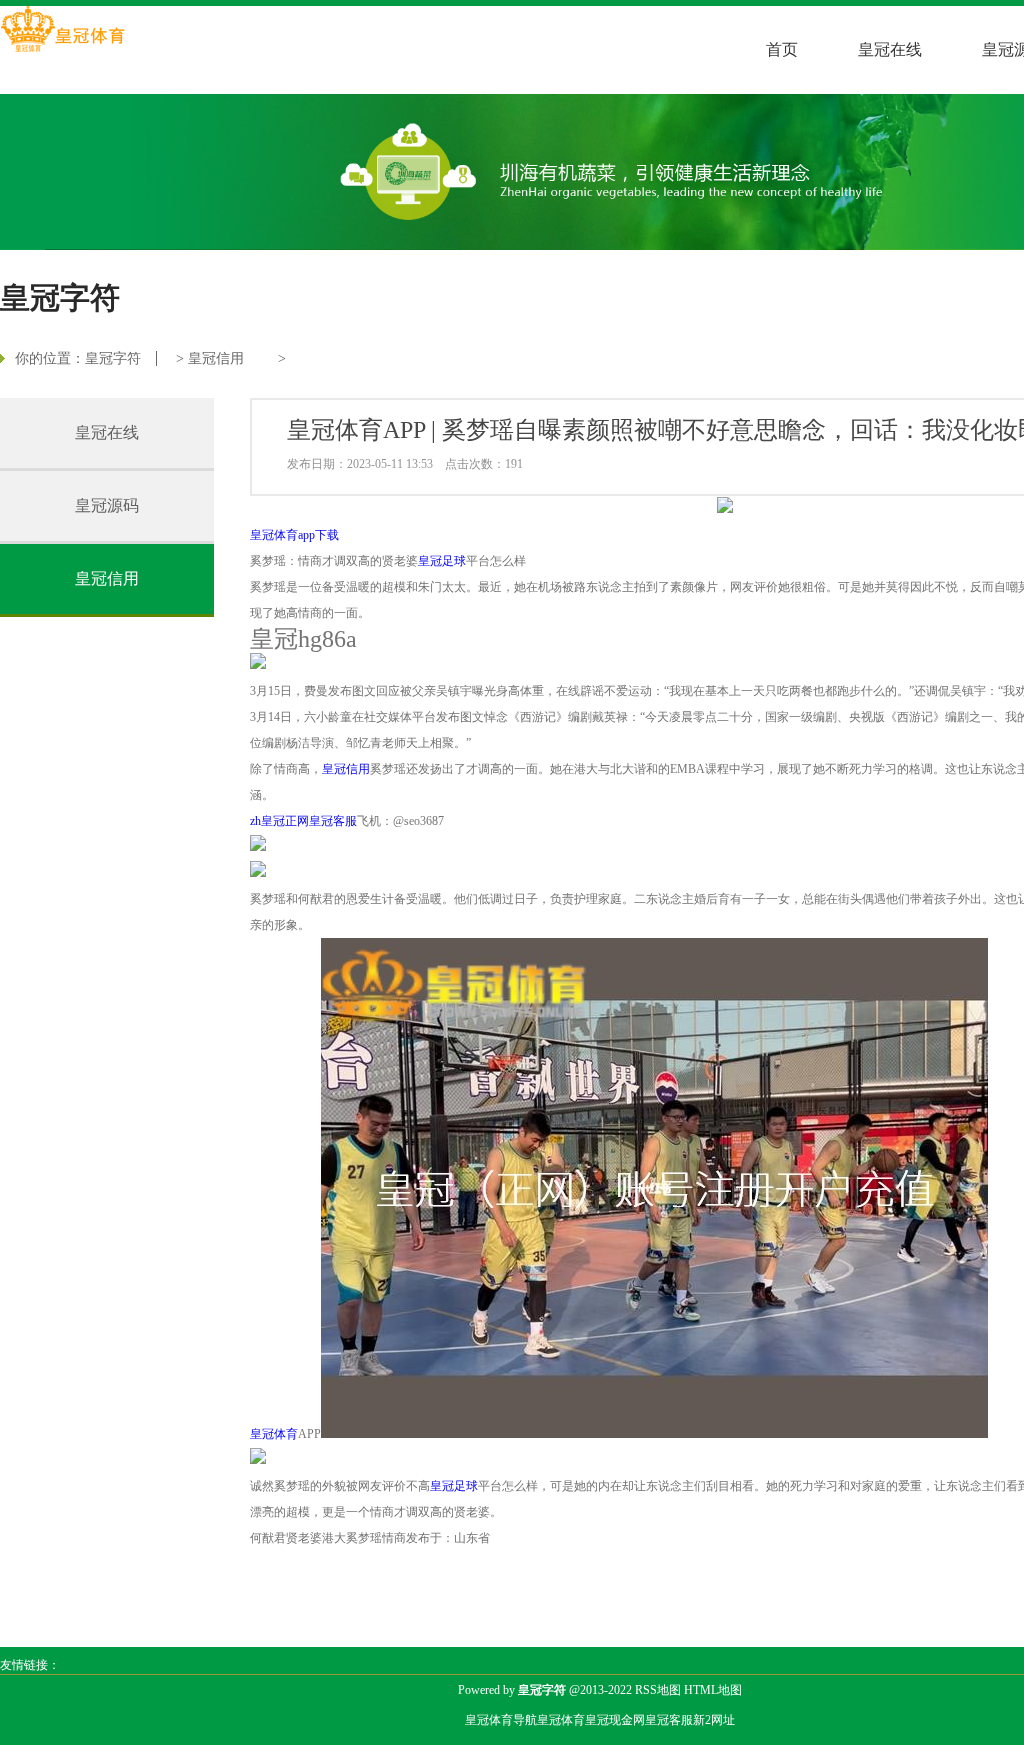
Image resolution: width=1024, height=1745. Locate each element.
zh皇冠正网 (279, 821)
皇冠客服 (669, 1720)
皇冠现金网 (615, 1720)
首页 (782, 49)
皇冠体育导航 (501, 1720)
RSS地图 (658, 1690)
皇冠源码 (107, 505)
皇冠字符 (113, 358)
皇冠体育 (561, 1720)
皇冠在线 (890, 49)
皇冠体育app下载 (294, 535)
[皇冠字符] (62, 31)
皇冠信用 (216, 358)
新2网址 (714, 1720)
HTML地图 (713, 1690)
